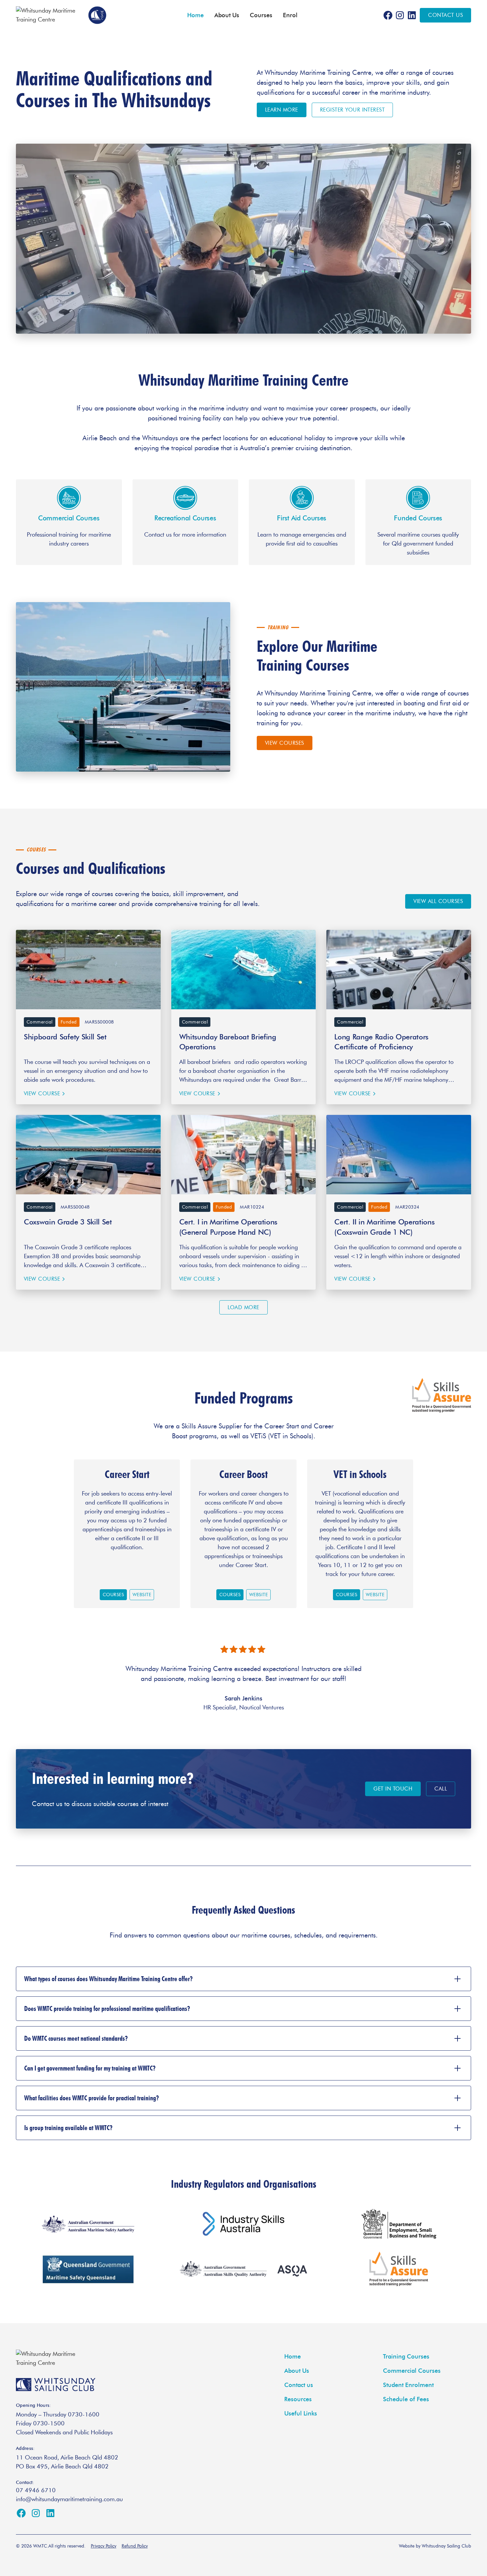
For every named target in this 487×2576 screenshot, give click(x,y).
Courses (261, 15)
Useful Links (301, 2413)
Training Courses (406, 2357)
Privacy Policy (104, 2546)
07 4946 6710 (36, 2490)
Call (441, 1789)
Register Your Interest (352, 110)
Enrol (290, 15)
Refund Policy (135, 2546)
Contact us (299, 2385)
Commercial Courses (412, 2371)
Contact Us (445, 15)
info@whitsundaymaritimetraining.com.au (69, 2499)
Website (142, 1595)
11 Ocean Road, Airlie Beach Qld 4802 (67, 2457)
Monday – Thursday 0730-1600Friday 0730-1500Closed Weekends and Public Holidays (64, 2423)
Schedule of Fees (406, 2399)
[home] (49, 15)
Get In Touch (393, 1789)
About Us (227, 15)
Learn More (282, 110)
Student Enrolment (408, 2385)
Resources (298, 2399)
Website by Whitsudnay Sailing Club (435, 2546)
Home (195, 15)
